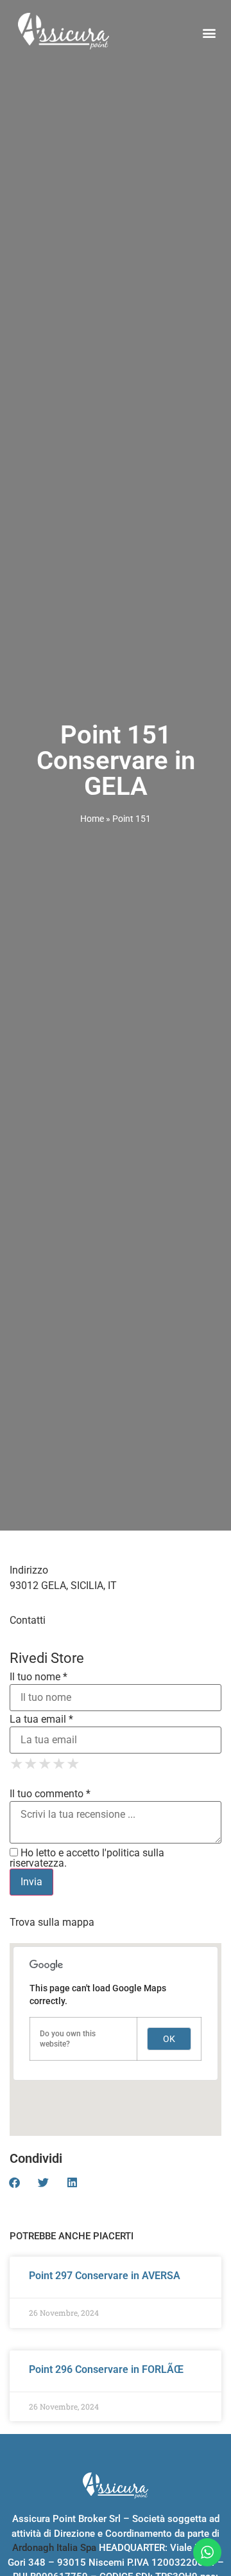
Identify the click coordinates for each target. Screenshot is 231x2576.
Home (92, 819)
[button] (209, 32)
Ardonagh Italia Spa (54, 2548)
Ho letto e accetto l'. (87, 1858)
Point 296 (106, 2369)
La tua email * (41, 1719)
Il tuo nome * (38, 1677)
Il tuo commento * (50, 1794)
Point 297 (105, 2276)
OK (169, 2039)
